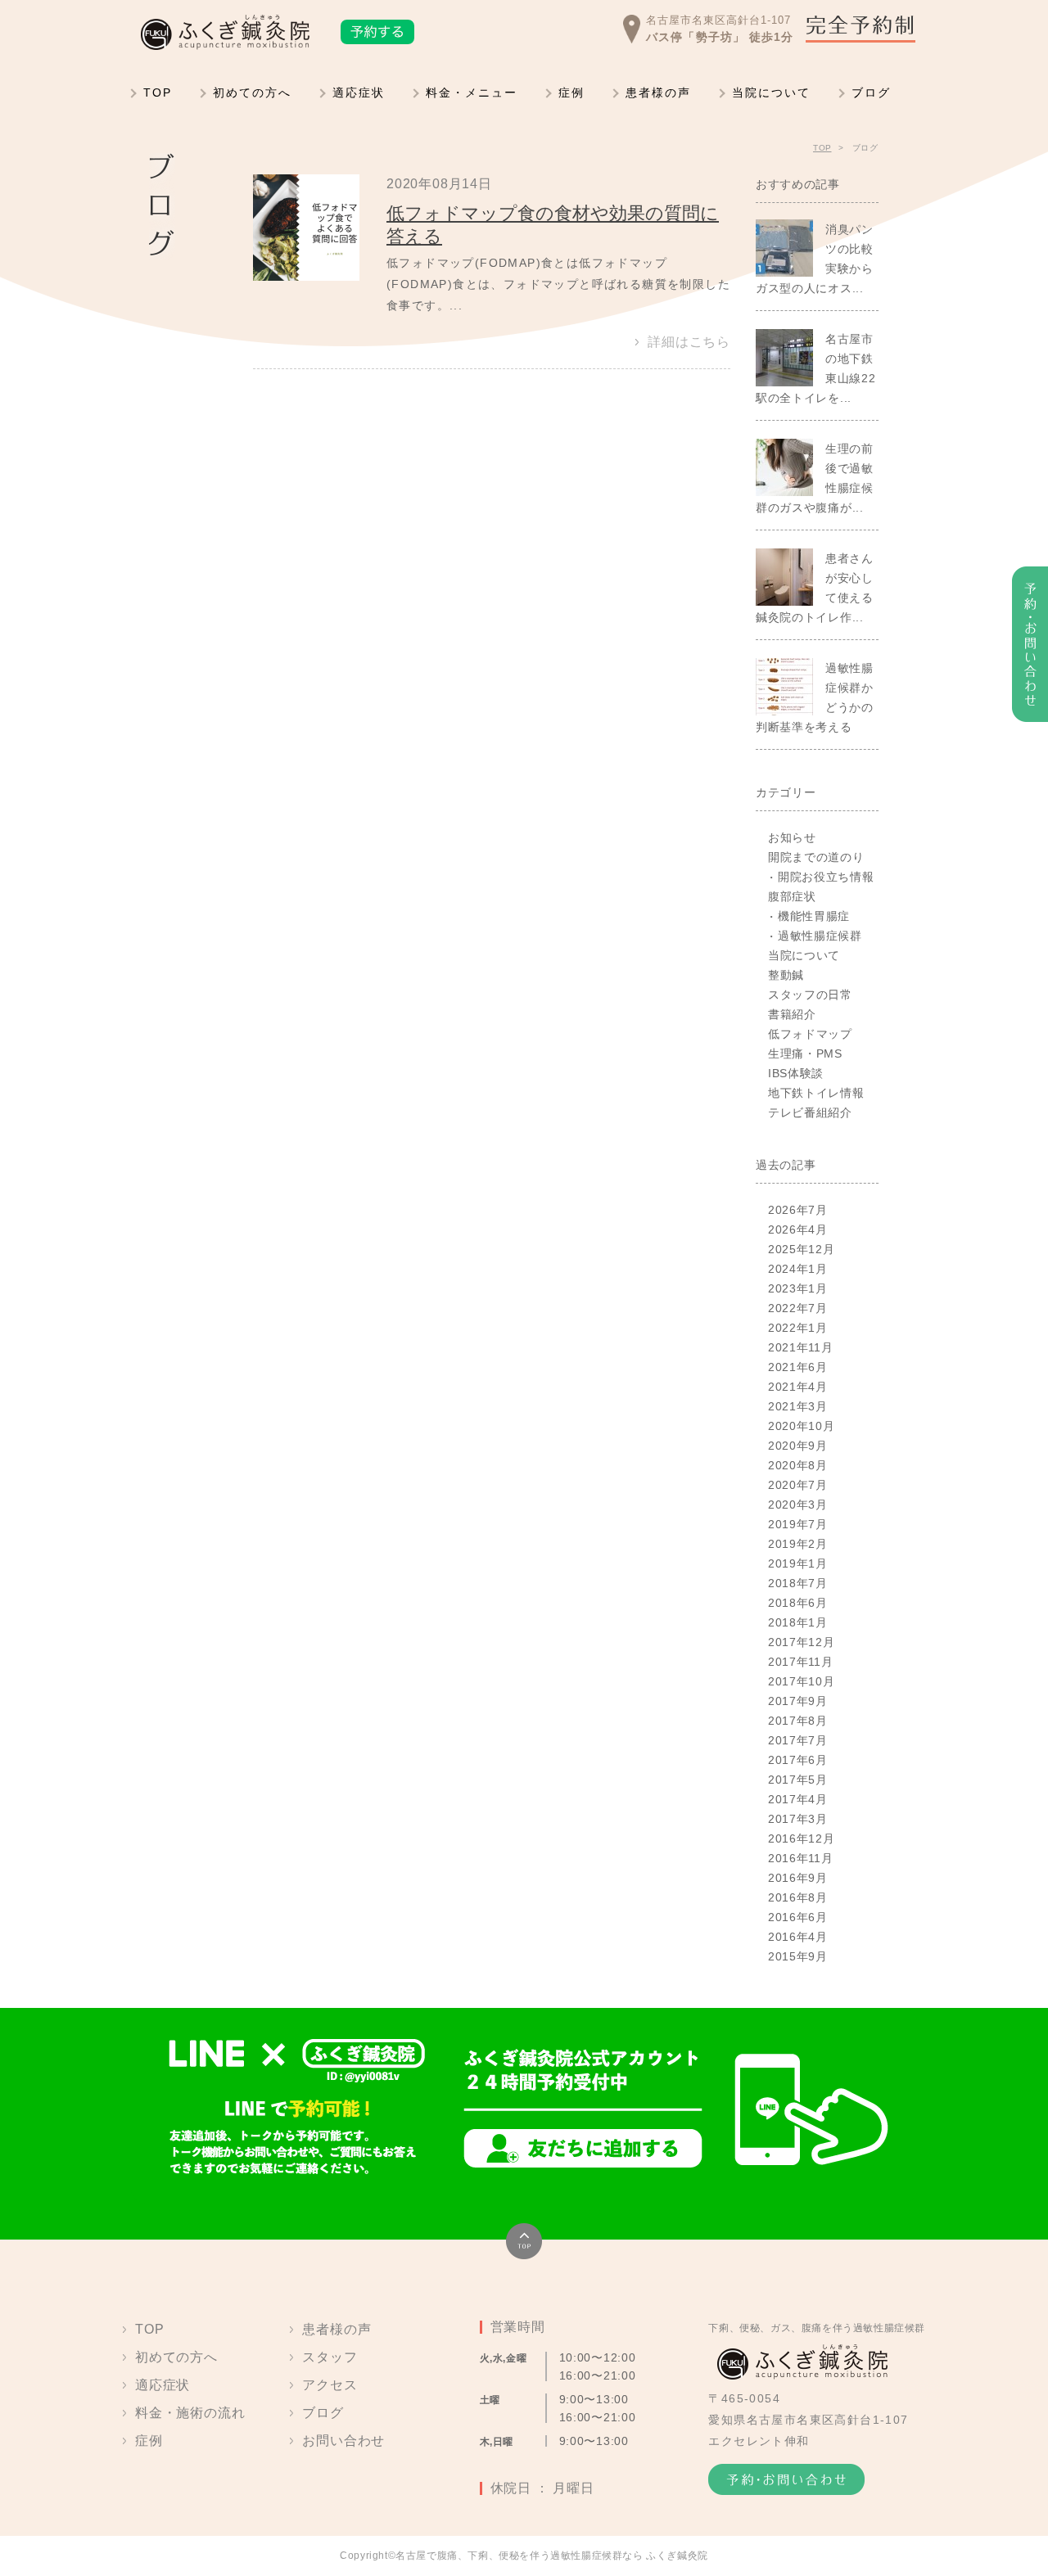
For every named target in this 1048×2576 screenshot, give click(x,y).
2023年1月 (798, 1288)
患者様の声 (658, 92)
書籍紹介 (792, 1014)
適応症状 (359, 92)
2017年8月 (798, 1721)
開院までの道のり (816, 857)
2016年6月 (798, 1917)
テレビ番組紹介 (810, 1112)
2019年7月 (798, 1524)
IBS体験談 (796, 1073)
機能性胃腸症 (814, 916)
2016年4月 (798, 1937)
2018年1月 (798, 1622)
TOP (158, 92)
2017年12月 (802, 1642)
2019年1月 (798, 1563)
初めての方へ (252, 92)
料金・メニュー (472, 92)
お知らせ (792, 837)
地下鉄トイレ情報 (816, 1093)
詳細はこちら (689, 342)
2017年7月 (798, 1740)
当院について (771, 92)
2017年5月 (798, 1780)
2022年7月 (798, 1308)
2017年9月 (798, 1701)
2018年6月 (798, 1603)
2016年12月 (802, 1838)
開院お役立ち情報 (826, 877)
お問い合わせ (343, 2441)
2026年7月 (798, 1210)
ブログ (871, 92)
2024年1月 (798, 1269)
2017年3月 (798, 1819)
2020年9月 (798, 1446)
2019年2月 (798, 1544)
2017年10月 (802, 1681)
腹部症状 (792, 896)
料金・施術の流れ (190, 2413)
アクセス (330, 2385)
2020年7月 (798, 1485)
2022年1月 (798, 1328)
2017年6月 (798, 1760)
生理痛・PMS (805, 1053)
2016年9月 (798, 1878)
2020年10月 (802, 1426)
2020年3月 (798, 1505)
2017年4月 (798, 1799)
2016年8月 (798, 1897)
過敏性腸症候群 (820, 936)
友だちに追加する (583, 2148)
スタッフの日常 (810, 995)
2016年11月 (801, 1858)
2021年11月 (801, 1347)
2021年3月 (798, 1406)
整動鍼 (786, 975)
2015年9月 (798, 1956)
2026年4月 (798, 1229)
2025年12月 (802, 1249)
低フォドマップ (810, 1034)
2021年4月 (798, 1387)
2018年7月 (798, 1583)
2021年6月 (798, 1367)
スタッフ (330, 2357)
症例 (571, 92)
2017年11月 (801, 1662)
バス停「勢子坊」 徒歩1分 (720, 37)
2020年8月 (798, 1465)
